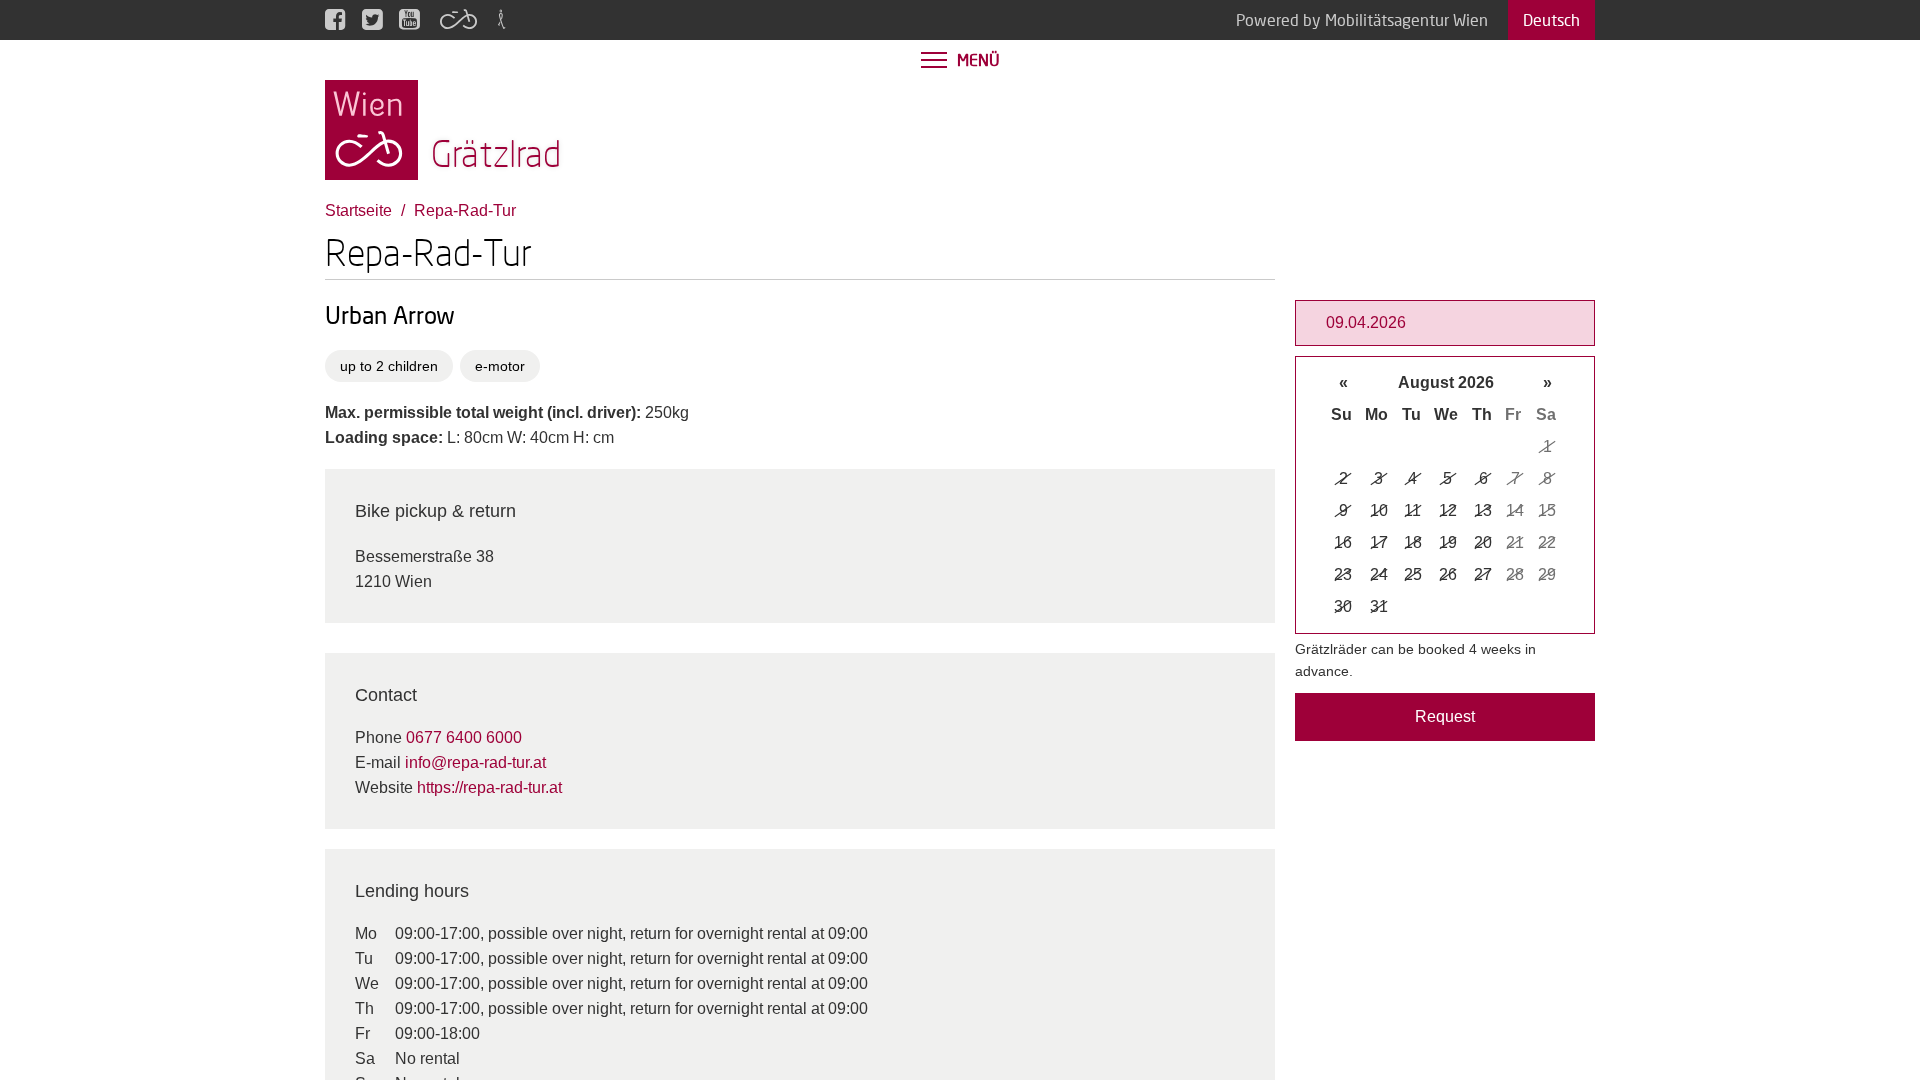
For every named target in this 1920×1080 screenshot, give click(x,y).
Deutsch (1551, 19)
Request (1445, 716)
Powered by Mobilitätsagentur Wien (1362, 19)
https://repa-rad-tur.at (489, 787)
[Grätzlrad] (371, 128)
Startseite (358, 210)
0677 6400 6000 (464, 737)
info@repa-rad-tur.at (475, 762)
